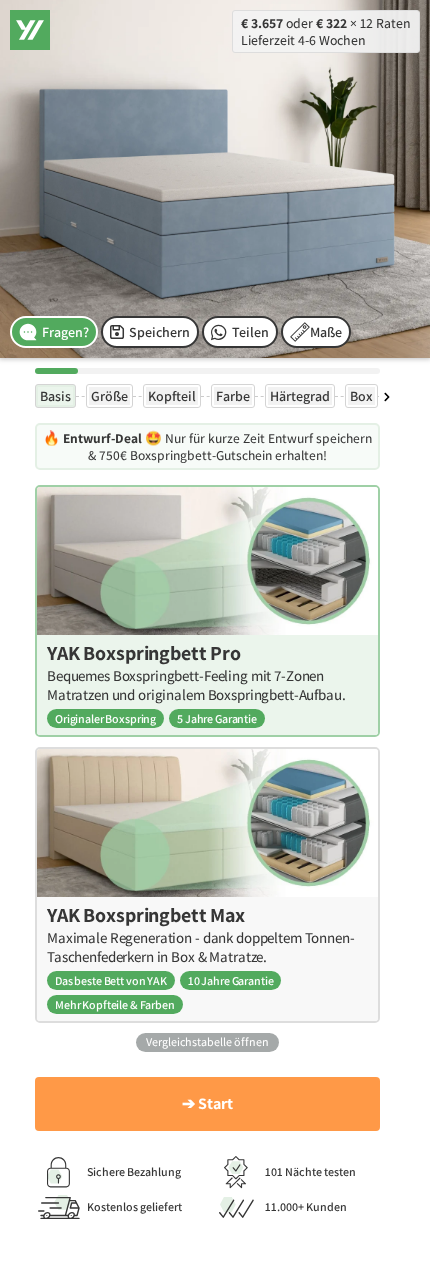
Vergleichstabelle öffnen (207, 1041)
